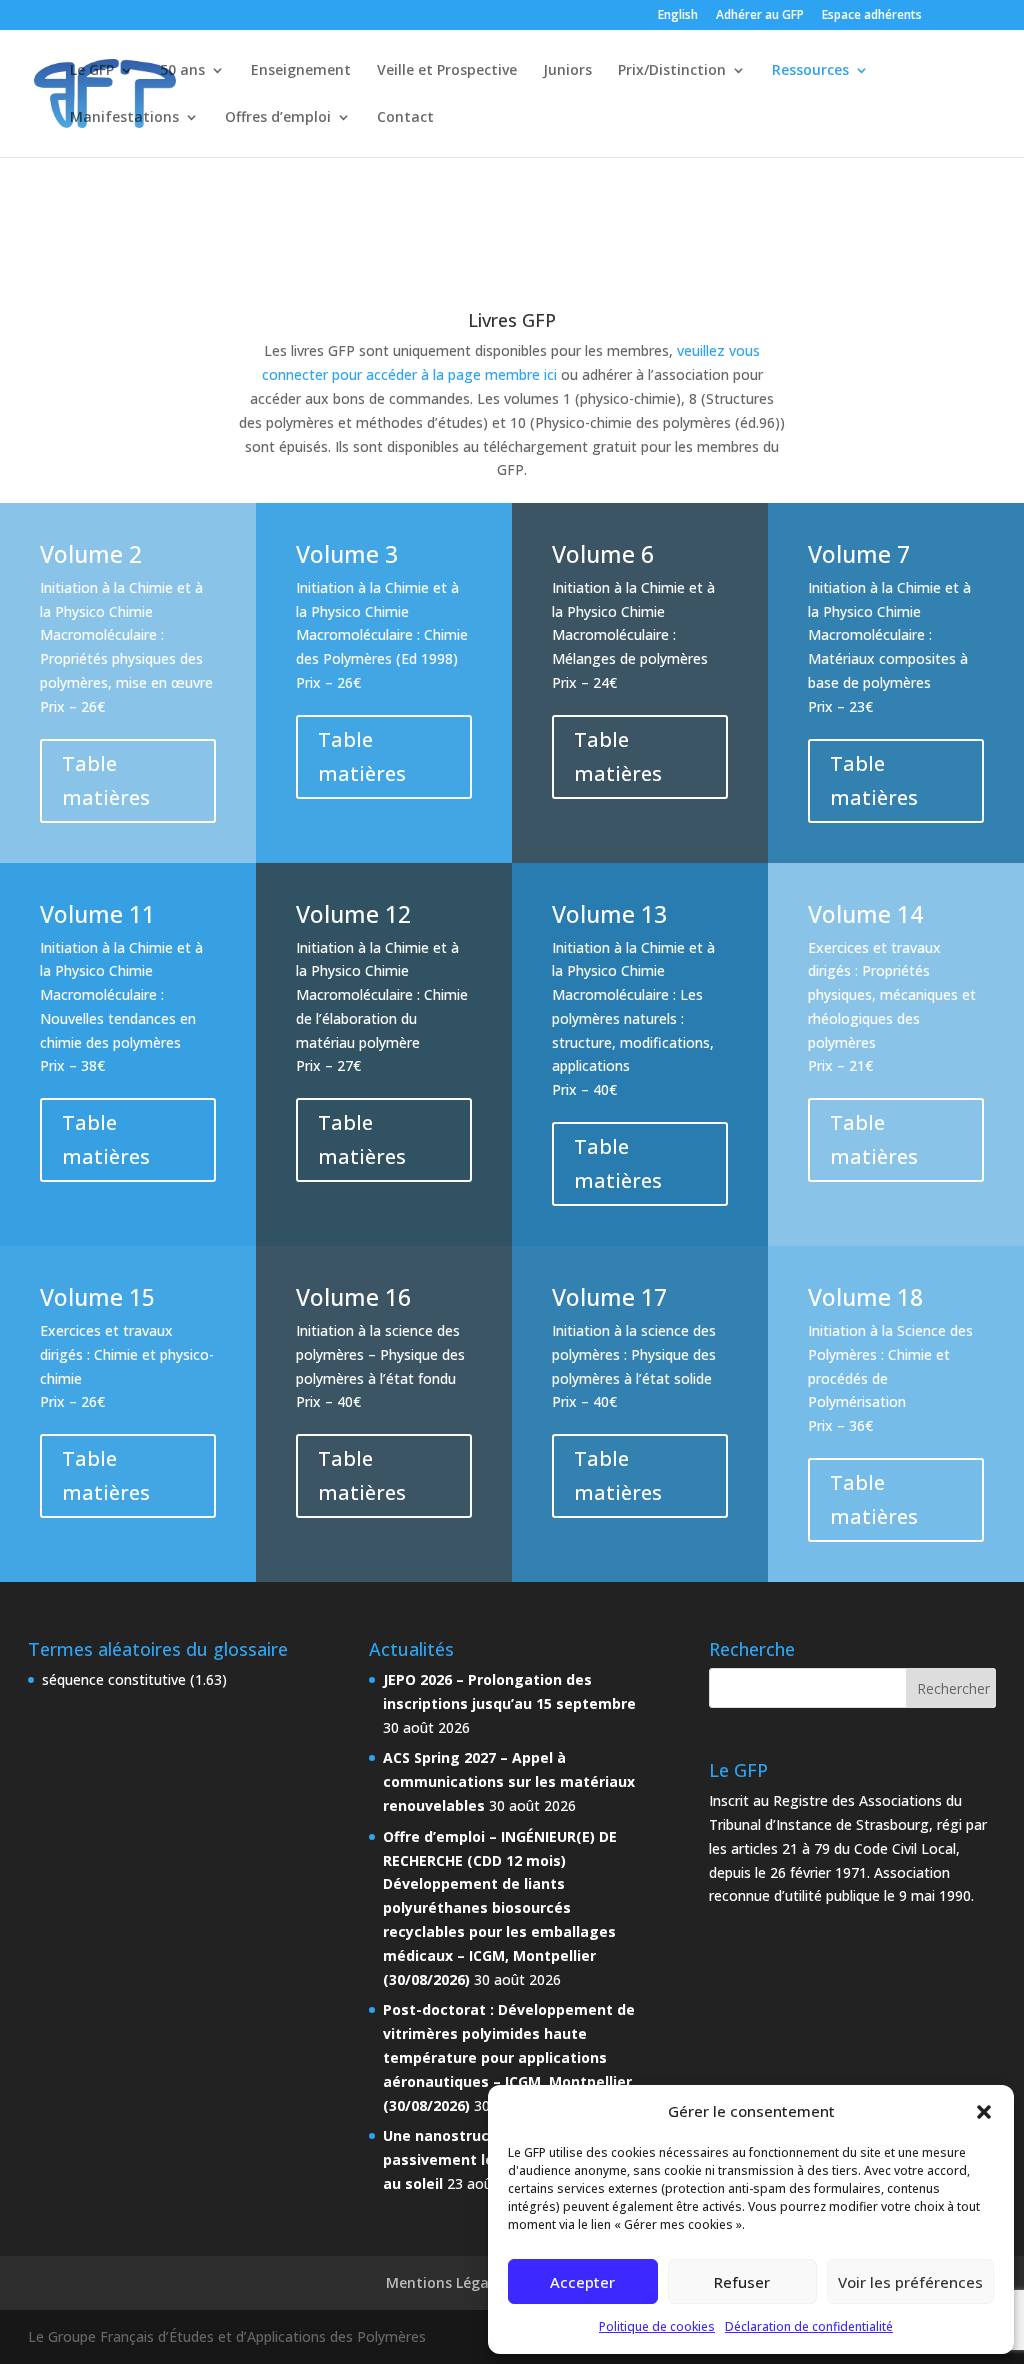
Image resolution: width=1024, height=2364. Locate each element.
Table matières (106, 780)
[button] (984, 2112)
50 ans (182, 71)
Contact (405, 118)
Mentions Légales (447, 2282)
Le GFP (92, 71)
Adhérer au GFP (760, 16)
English (678, 16)
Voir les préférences (910, 2282)
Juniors (567, 71)
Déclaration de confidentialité (809, 2326)
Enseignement (301, 71)
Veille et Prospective (447, 71)
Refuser (742, 2282)
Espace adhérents (872, 16)
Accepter (582, 2282)
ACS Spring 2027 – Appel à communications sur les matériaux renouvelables (509, 1781)
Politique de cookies (657, 2326)
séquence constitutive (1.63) (134, 1679)
